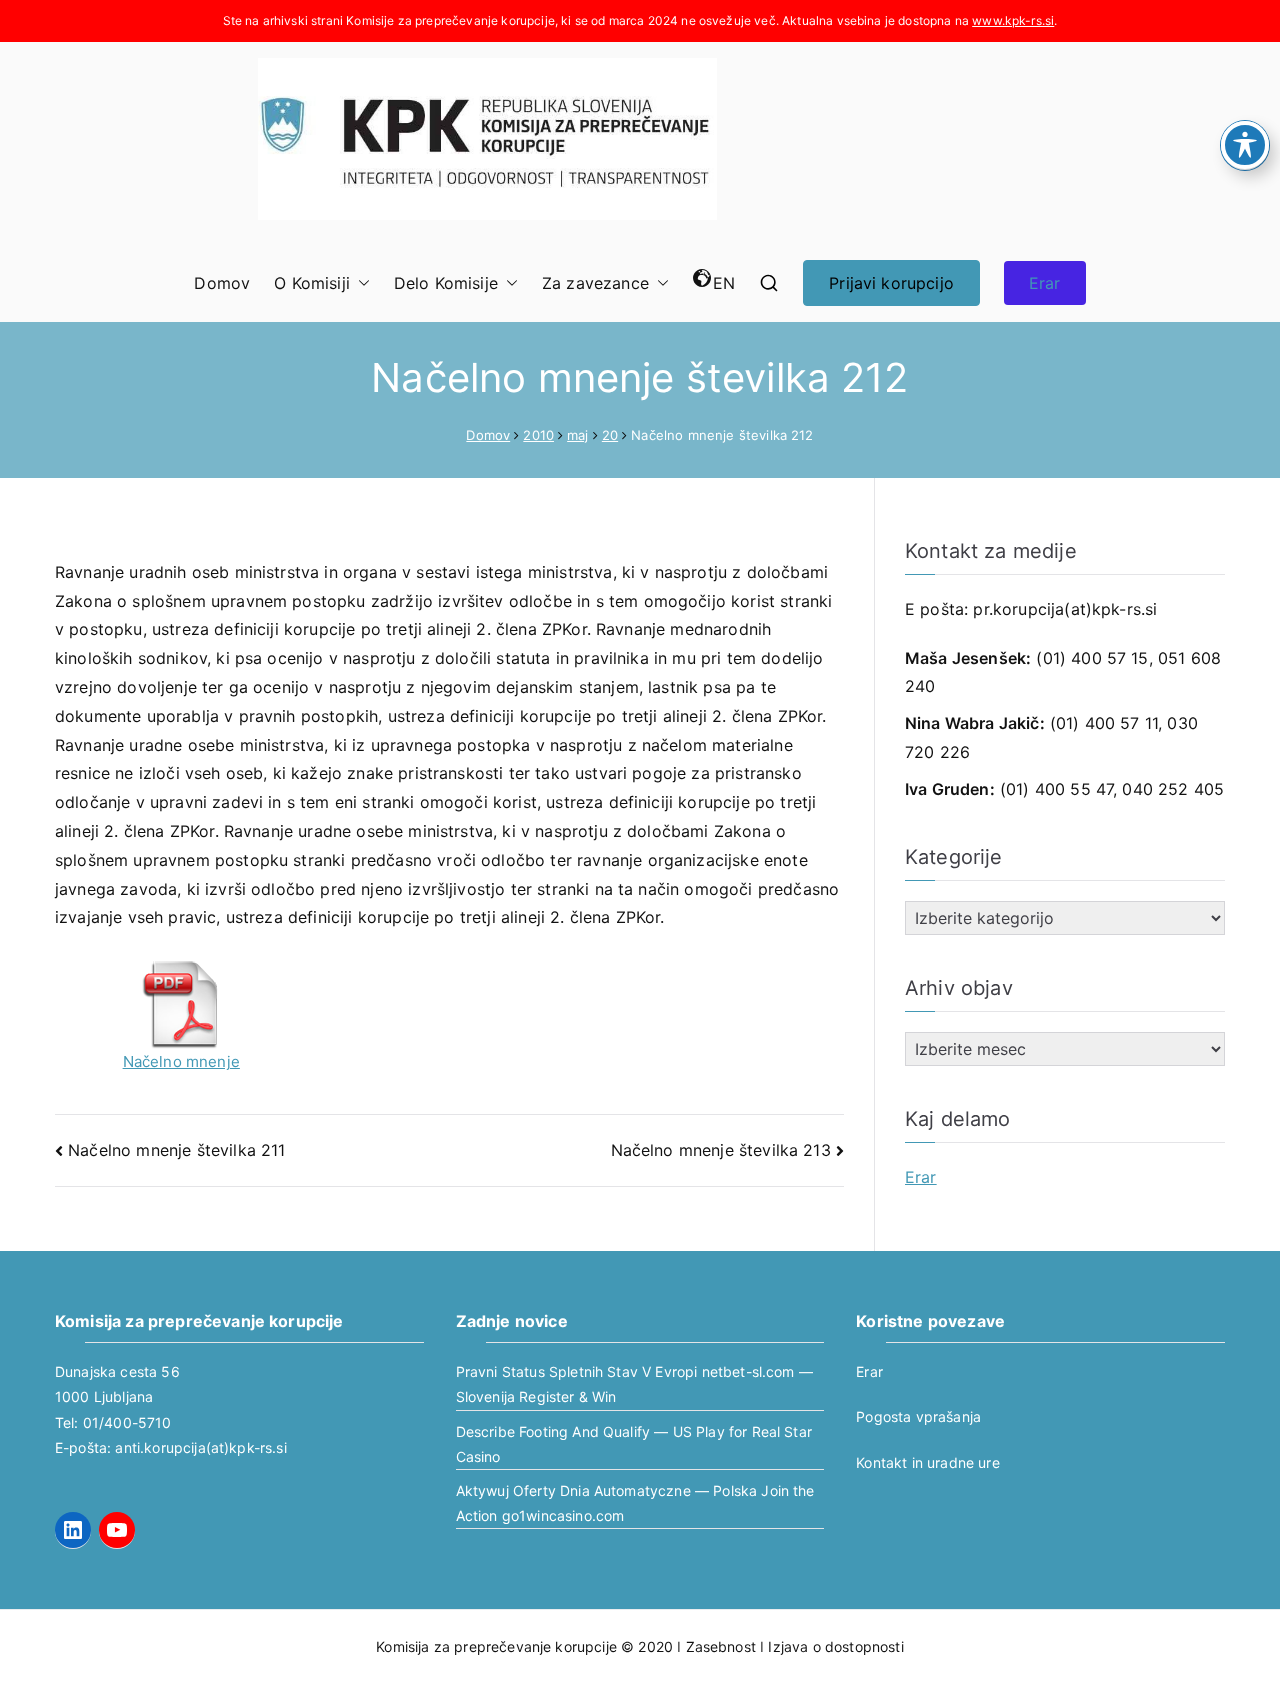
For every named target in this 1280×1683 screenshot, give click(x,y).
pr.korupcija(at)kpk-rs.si (1065, 609)
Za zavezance (595, 283)
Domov (222, 283)
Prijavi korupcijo (891, 283)
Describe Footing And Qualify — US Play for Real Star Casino (634, 1444)
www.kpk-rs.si (1013, 20)
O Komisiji (312, 283)
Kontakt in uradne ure (927, 1462)
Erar (1045, 283)
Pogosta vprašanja (918, 1416)
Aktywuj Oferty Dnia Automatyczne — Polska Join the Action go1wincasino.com (635, 1503)
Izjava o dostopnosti (835, 1646)
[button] (360, 283)
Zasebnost (721, 1646)
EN (724, 283)
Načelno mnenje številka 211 (176, 1150)
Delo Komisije (446, 283)
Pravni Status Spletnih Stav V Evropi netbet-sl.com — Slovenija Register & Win (634, 1384)
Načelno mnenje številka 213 (721, 1150)
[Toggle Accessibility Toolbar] (1245, 145)
